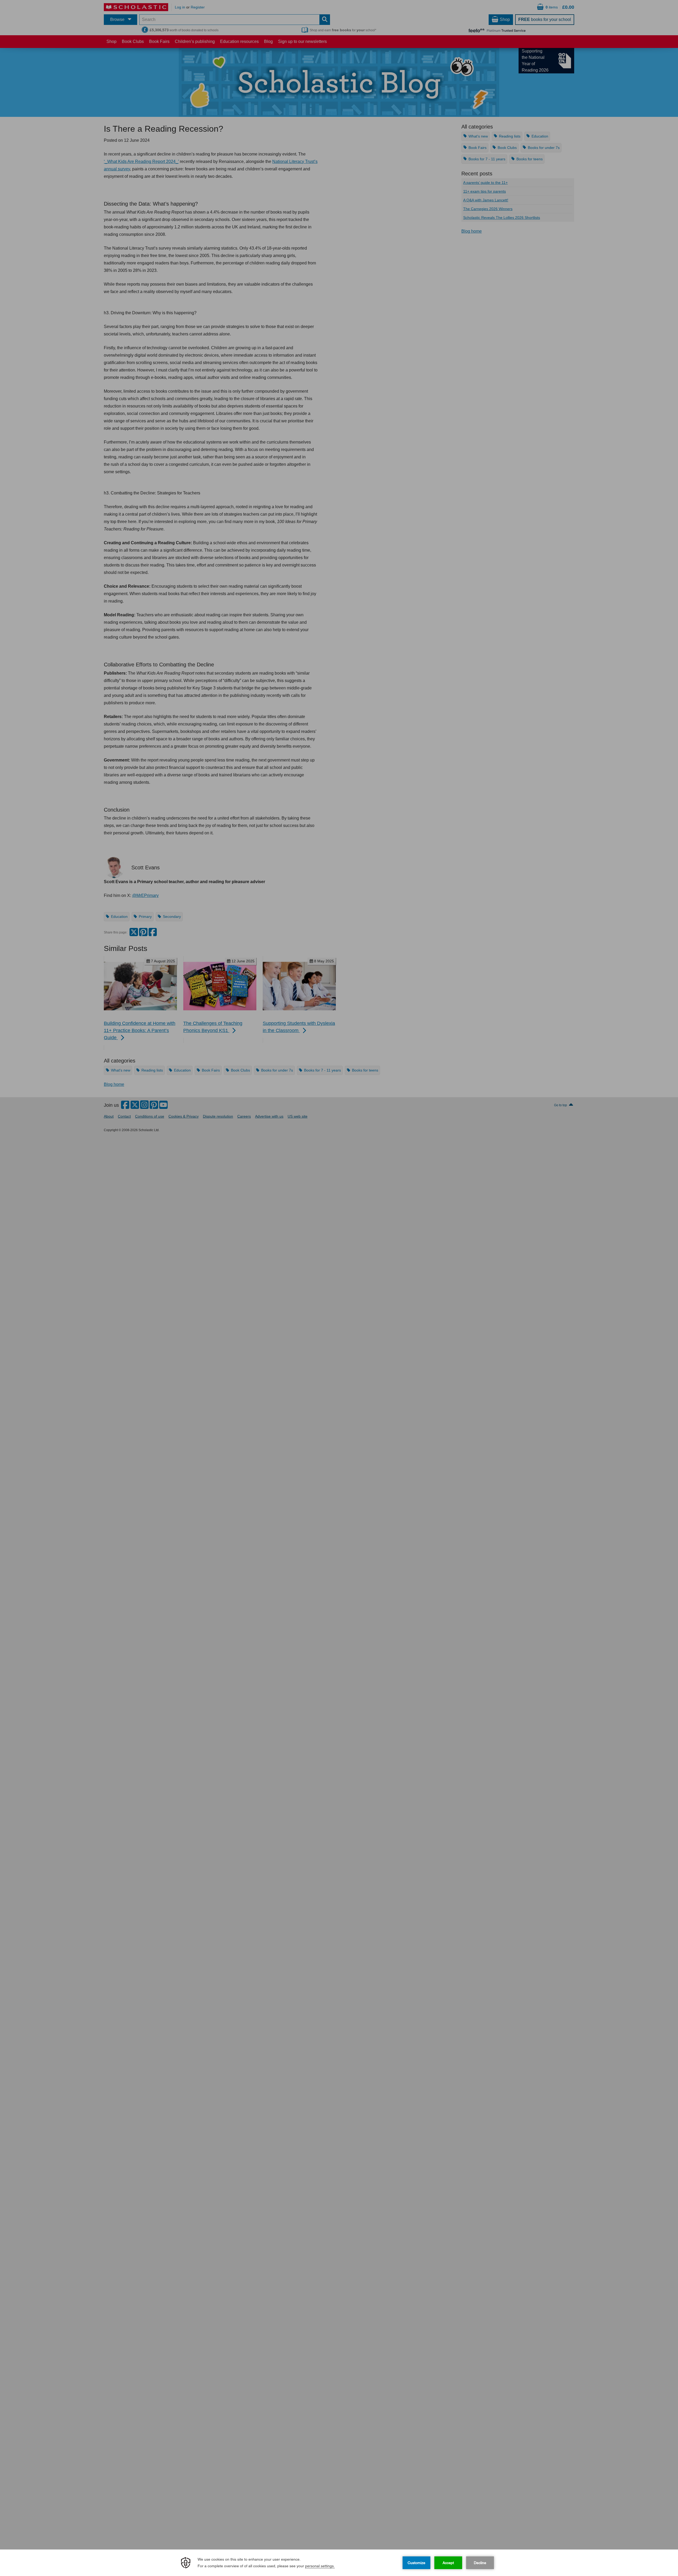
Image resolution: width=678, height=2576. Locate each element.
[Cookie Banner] (339, 2563)
